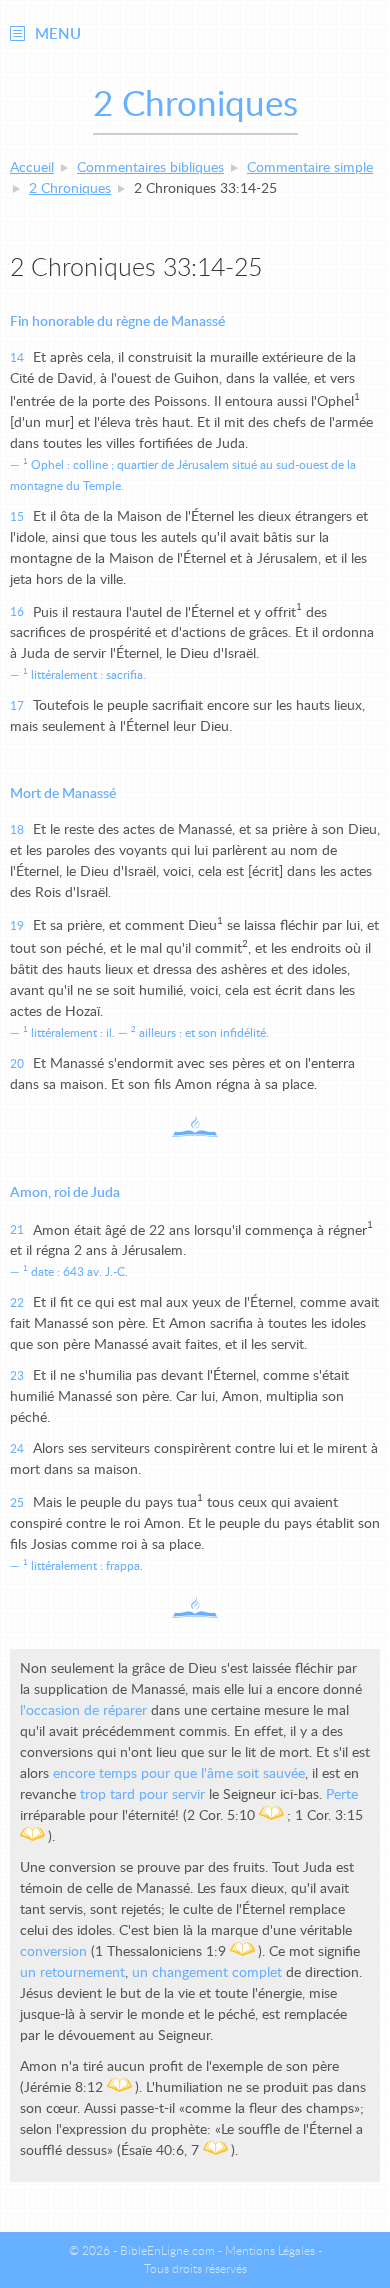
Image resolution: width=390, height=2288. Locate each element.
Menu (58, 34)
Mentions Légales (270, 2251)
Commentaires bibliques (150, 168)
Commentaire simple (310, 168)
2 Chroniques (70, 189)
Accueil (32, 168)
